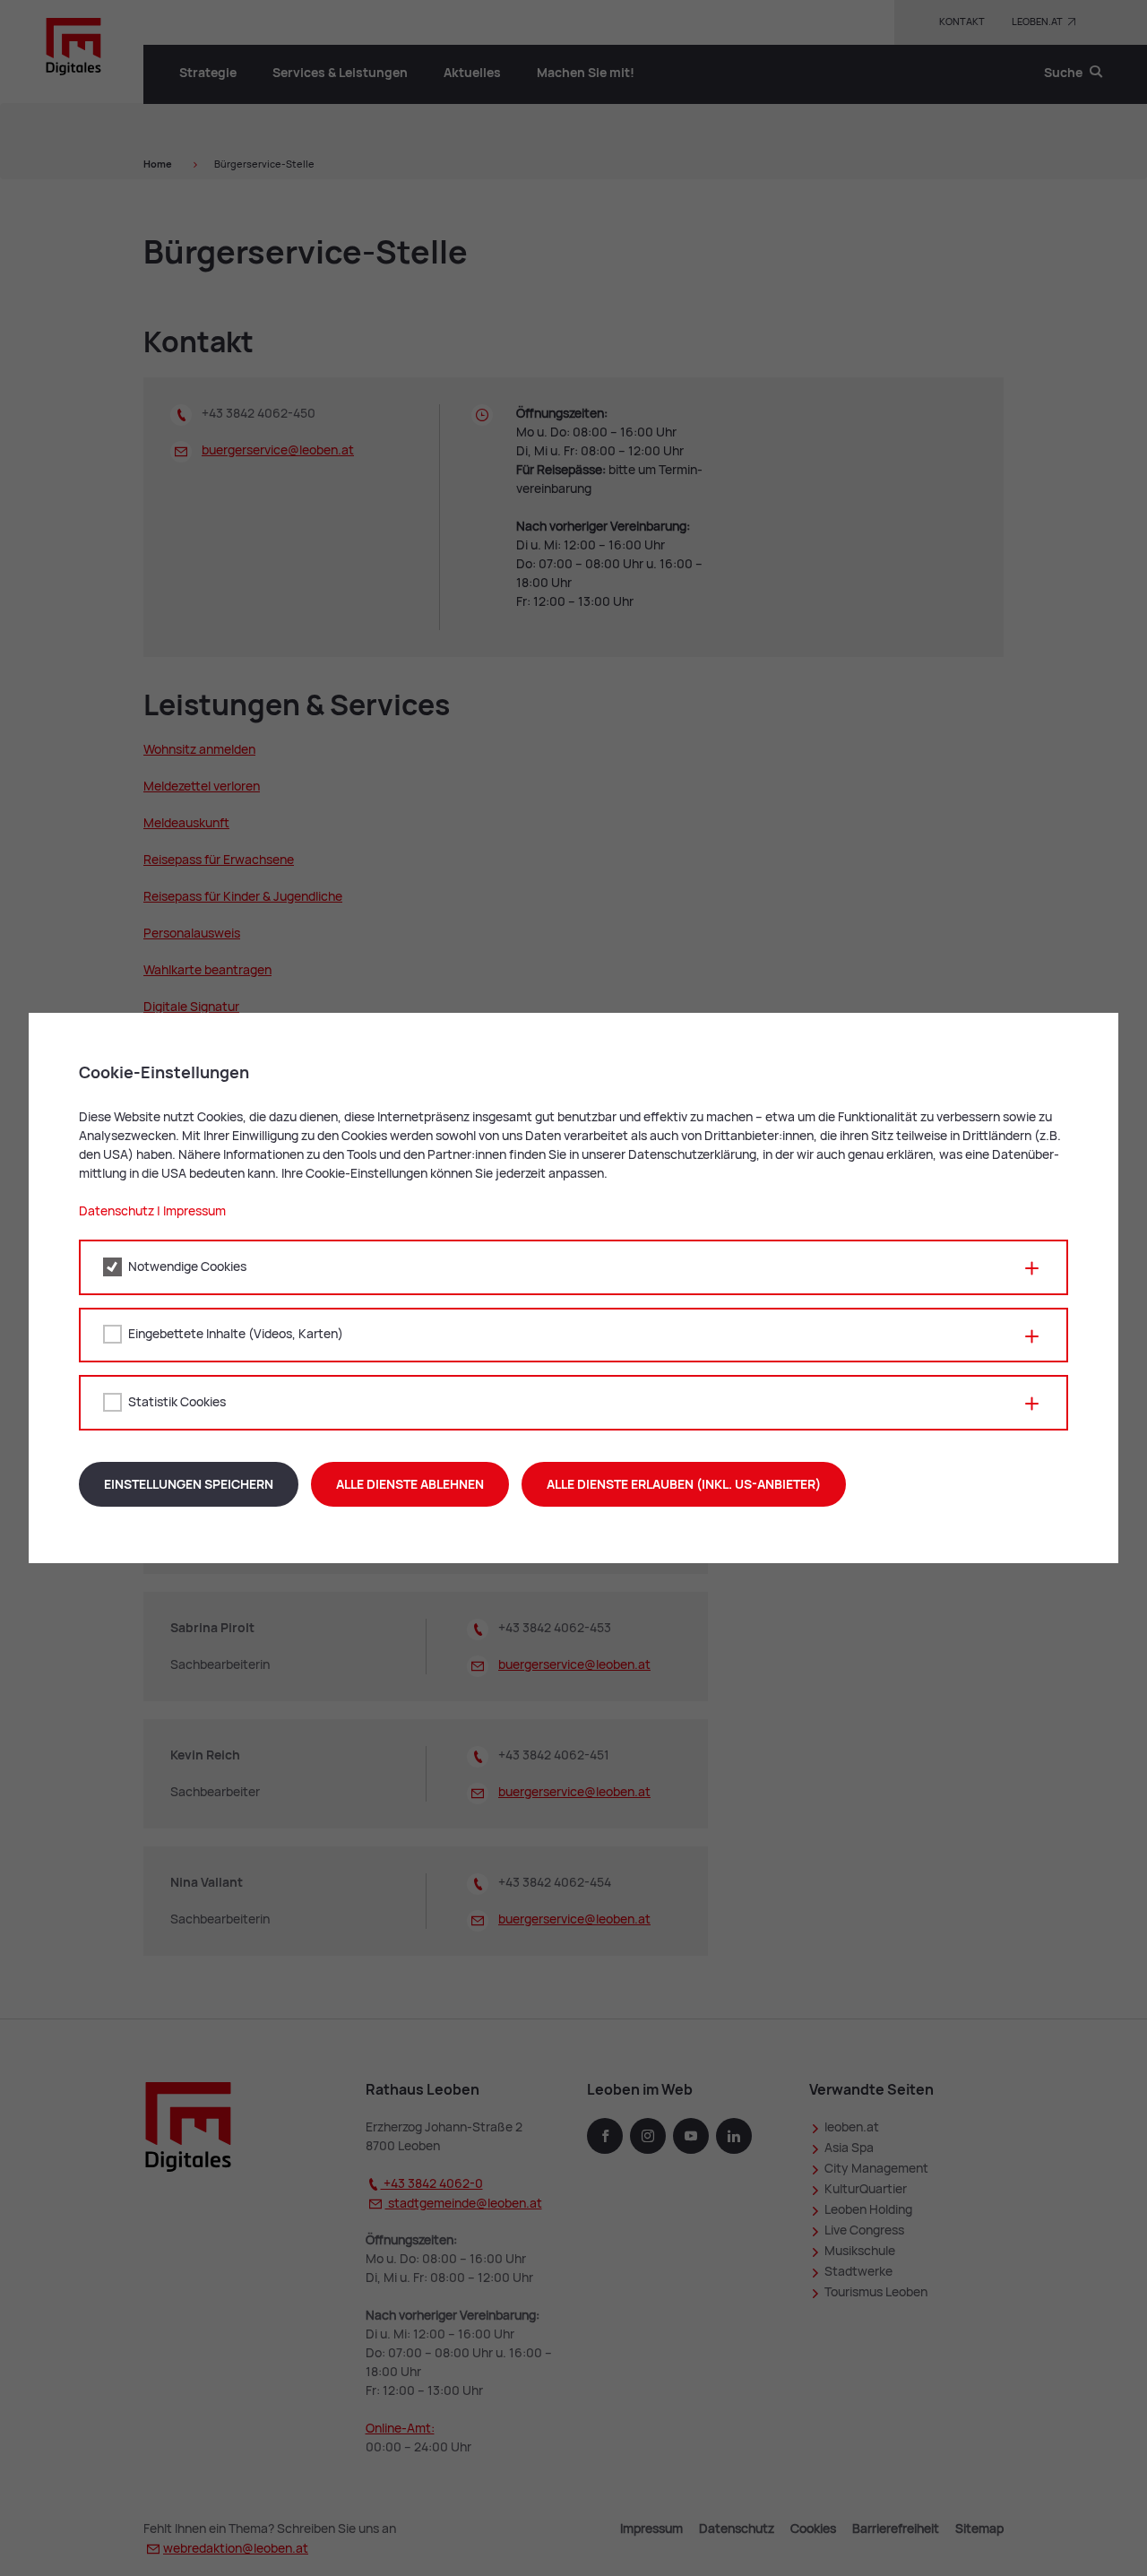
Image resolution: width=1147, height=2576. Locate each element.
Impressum (194, 1211)
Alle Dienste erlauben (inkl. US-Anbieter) (684, 1484)
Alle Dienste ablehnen (410, 1484)
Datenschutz (116, 1211)
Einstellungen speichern (189, 1484)
